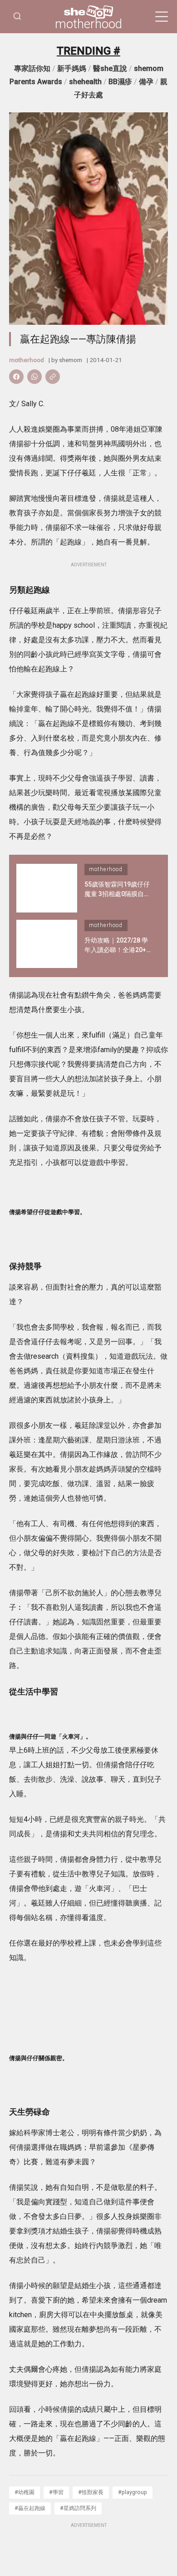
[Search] (17, 17)
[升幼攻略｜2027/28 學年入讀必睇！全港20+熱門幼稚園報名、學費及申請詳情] (47, 944)
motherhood (88, 24)
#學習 (56, 2492)
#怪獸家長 (91, 2492)
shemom (71, 360)
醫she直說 (110, 68)
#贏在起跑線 (30, 2508)
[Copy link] (53, 377)
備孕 (146, 82)
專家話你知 (32, 68)
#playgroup (133, 2492)
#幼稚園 (25, 2492)
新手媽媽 (72, 68)
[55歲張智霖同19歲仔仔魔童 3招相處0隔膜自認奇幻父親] (47, 888)
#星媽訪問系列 (78, 2508)
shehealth (85, 82)
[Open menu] (162, 17)
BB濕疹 (120, 82)
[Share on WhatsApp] (34, 377)
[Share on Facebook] (16, 377)
